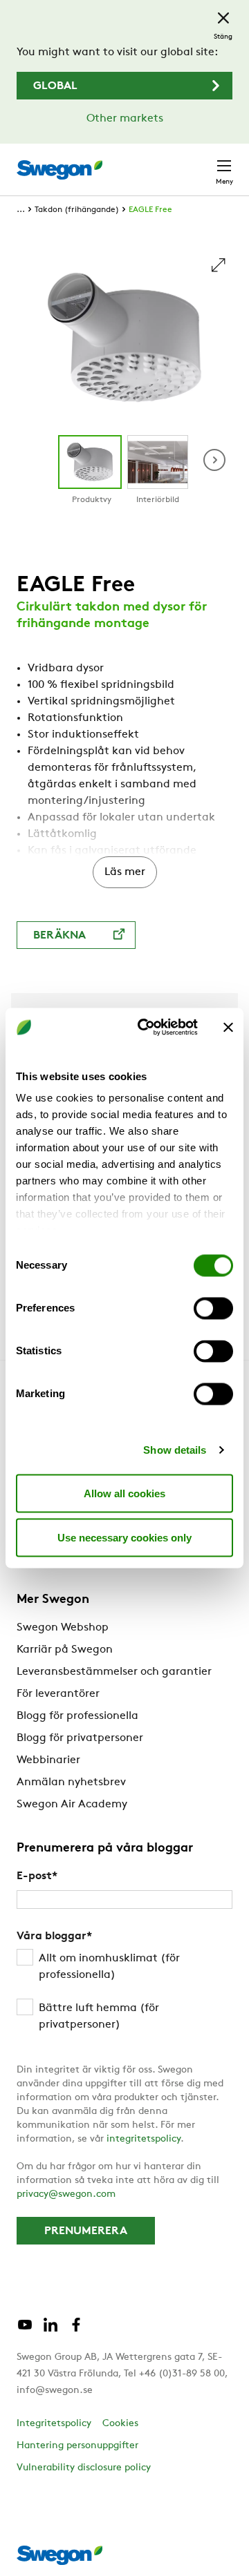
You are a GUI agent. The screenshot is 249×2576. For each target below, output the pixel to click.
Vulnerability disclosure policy (84, 2468)
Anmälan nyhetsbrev (71, 1782)
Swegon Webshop (63, 1628)
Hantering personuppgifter (77, 2446)
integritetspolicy (144, 2139)
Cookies (120, 2424)
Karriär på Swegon (65, 1650)
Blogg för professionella (77, 1716)
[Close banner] (228, 1027)
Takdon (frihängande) (77, 210)
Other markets (125, 119)
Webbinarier (48, 1760)
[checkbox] (124, 1992)
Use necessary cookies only (124, 1537)
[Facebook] (76, 2330)
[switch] (213, 1308)
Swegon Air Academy (72, 1805)
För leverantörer (58, 1694)
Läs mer (125, 872)
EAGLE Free (150, 210)
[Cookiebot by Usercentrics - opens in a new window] (146, 1028)
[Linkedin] (50, 2330)
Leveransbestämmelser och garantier (114, 1672)
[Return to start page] (59, 170)
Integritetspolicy (54, 2424)
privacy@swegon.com (66, 2194)
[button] (214, 460)
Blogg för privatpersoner (80, 1738)
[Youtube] (25, 2330)
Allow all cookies (124, 1493)
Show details (175, 1450)
